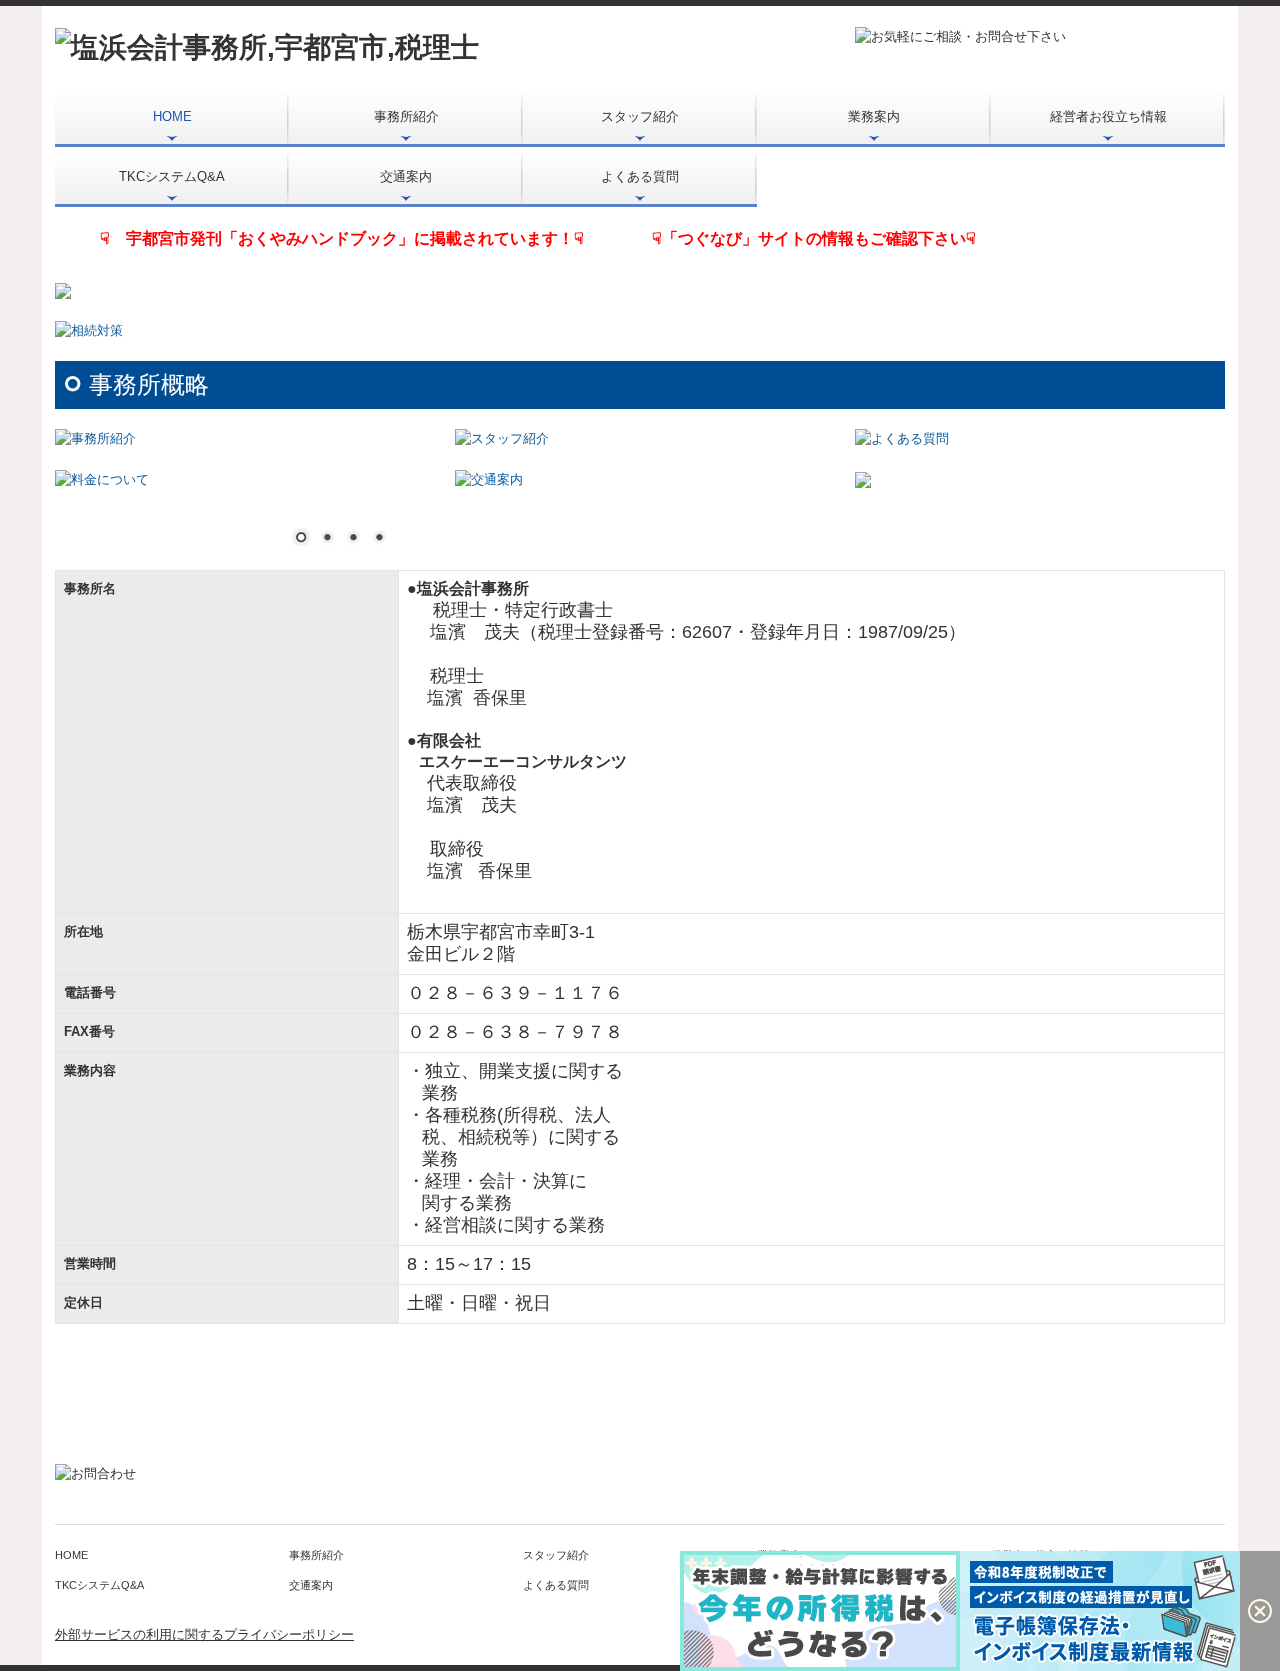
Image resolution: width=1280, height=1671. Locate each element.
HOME (172, 116)
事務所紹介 (406, 116)
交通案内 (406, 176)
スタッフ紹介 (640, 116)
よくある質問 (640, 176)
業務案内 (874, 116)
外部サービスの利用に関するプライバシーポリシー (204, 1634)
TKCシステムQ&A (172, 176)
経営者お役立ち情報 (1108, 116)
